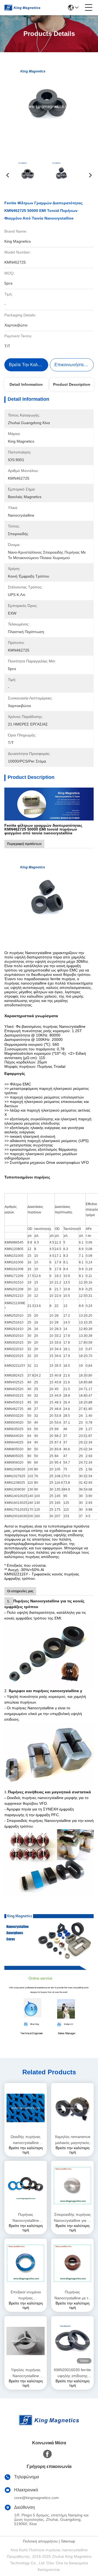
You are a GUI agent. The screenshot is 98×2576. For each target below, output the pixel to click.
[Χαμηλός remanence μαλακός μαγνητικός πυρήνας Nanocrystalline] (72, 2108)
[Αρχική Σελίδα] (49, 2427)
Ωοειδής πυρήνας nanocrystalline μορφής (26, 2140)
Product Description (72, 384)
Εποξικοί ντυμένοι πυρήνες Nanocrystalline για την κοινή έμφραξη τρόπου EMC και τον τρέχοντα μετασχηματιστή (26, 2295)
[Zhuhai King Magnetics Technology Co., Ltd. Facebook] (47, 2454)
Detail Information (26, 384)
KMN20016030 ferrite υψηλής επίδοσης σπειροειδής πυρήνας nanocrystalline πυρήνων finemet (72, 2373)
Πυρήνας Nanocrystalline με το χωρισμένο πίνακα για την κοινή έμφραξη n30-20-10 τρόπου (72, 2295)
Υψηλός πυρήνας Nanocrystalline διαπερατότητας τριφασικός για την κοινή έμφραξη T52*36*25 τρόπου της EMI (26, 2373)
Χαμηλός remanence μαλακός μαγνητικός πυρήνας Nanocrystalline (73, 2140)
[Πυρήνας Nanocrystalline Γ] (49, 804)
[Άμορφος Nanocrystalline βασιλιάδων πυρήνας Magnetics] (49, 1942)
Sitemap (68, 2541)
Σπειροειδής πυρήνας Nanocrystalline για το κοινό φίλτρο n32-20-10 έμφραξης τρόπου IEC (73, 2218)
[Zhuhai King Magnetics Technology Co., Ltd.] (22, 8)
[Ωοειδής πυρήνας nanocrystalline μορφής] (26, 2108)
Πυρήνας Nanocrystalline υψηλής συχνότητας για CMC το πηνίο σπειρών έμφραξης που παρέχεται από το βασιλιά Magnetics (26, 2218)
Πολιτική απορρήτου (40, 2541)
